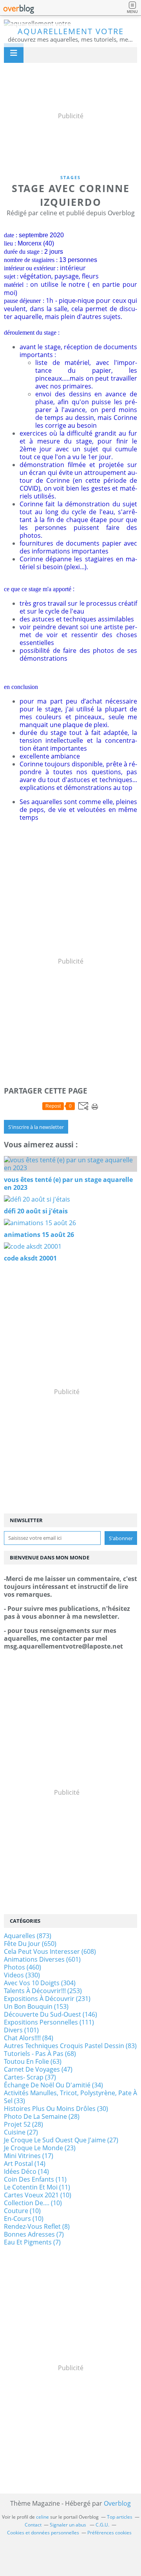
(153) (36, 2006)
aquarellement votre (71, 31)
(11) (35, 2179)
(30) (56, 2109)
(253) (43, 1991)
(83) (70, 2046)
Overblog (117, 2503)
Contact (33, 2525)
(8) (37, 2226)
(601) (42, 1959)
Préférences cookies (109, 2533)
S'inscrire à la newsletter (36, 1127)
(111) (49, 2022)
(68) (40, 2054)
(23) (40, 2148)
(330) (22, 1975)
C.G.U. (102, 2525)
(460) (23, 1967)
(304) (40, 1983)
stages (70, 177)
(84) (29, 2038)
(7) (34, 2234)
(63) (33, 2061)
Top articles (120, 2517)
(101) (21, 2030)
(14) (25, 2164)
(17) (29, 2156)
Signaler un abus (69, 2525)
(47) (38, 2069)
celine (42, 2517)
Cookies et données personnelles (43, 2533)
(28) (42, 2116)
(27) (21, 2132)
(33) (70, 2097)
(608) (50, 1951)
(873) (28, 1936)
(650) (30, 1944)
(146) (51, 2014)
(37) (30, 2077)
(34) (53, 2085)
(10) (38, 2195)
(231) (47, 1999)
